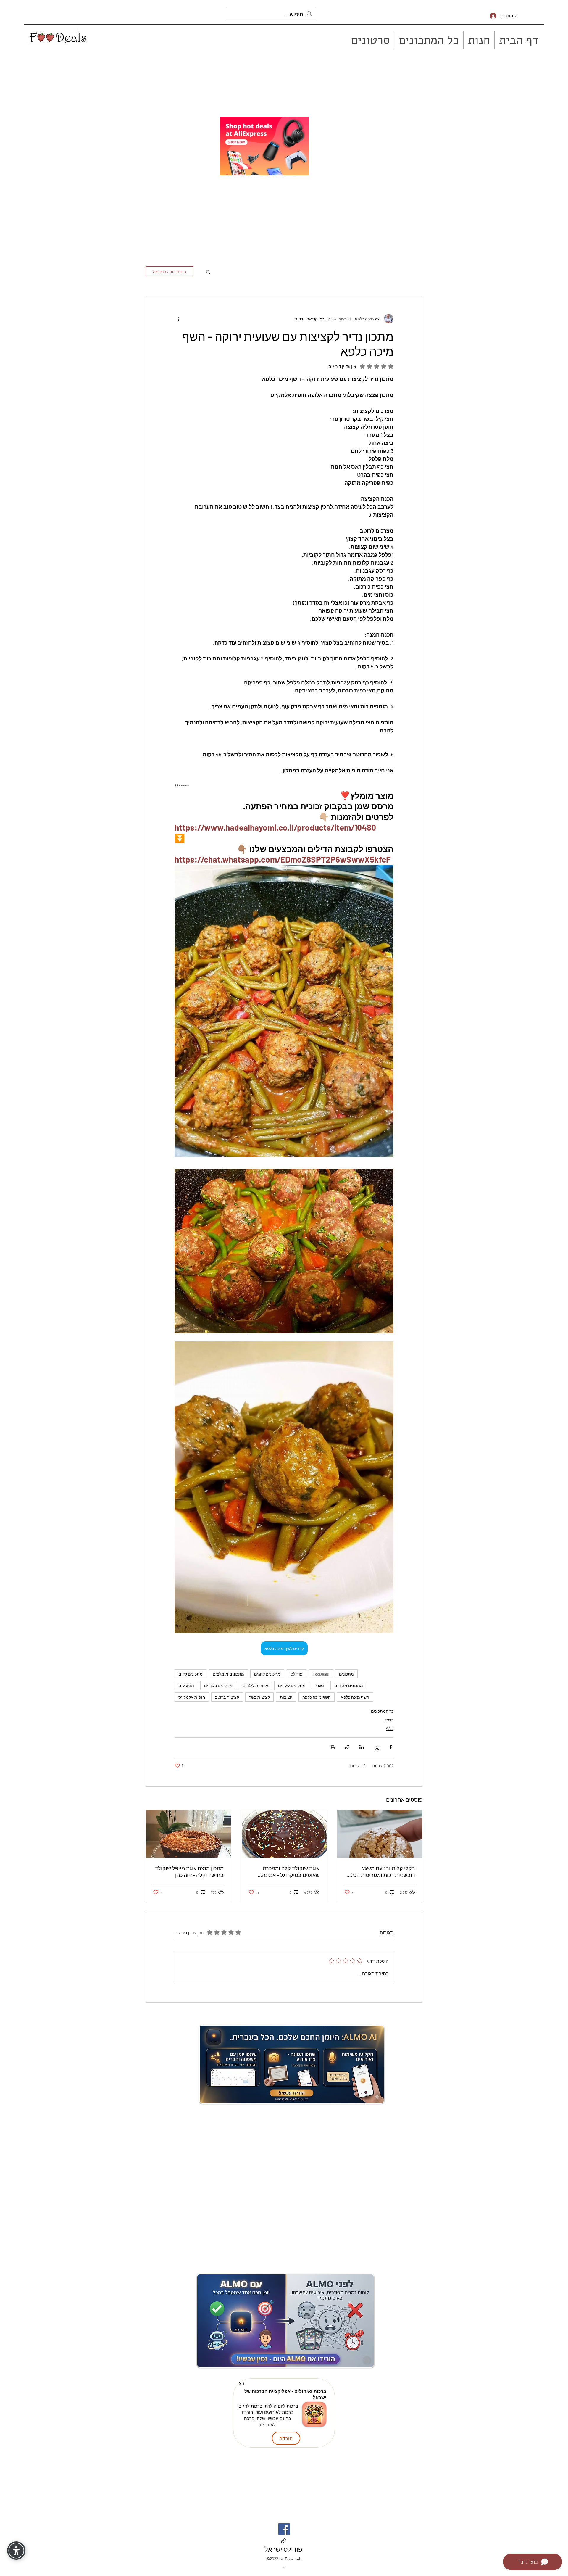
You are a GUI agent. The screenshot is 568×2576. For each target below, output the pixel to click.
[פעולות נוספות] (178, 319)
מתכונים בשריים (218, 1685)
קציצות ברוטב (227, 1697)
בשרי (320, 1685)
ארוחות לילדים (255, 1685)
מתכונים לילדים (292, 1685)
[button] (208, 272)
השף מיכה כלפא (355, 1697)
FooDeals (321, 1674)
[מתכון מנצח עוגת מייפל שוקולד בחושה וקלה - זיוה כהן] (188, 1834)
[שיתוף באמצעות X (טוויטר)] (376, 1747)
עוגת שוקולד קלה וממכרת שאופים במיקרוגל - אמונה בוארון (291, 1872)
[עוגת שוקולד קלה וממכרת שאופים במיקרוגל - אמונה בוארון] (284, 1834)
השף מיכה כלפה (317, 1697)
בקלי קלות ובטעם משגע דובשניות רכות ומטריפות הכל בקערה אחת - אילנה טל (383, 1872)
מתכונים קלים (191, 1674)
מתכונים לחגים (267, 1674)
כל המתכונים (382, 1711)
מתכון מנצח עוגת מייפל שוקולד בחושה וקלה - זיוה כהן (189, 1872)
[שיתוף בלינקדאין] (362, 1747)
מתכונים (346, 1674)
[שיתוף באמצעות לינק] (347, 1747)
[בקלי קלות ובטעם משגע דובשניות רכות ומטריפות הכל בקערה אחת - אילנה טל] (380, 1834)
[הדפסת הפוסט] (333, 1747)
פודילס (297, 1674)
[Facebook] (284, 2529)
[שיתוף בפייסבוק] (391, 1747)
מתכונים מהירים (349, 1685)
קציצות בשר (259, 1697)
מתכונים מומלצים (228, 1674)
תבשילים (186, 1685)
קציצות (286, 1697)
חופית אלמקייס (192, 1697)
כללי (390, 1728)
